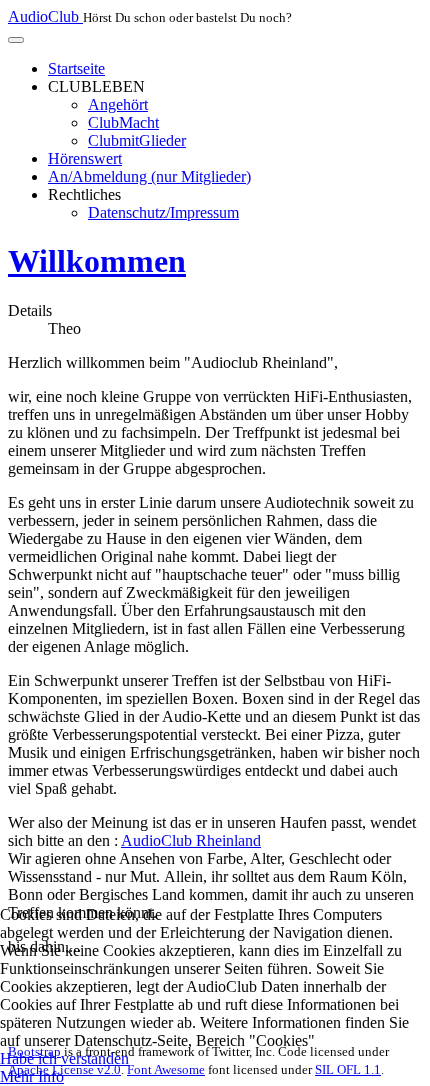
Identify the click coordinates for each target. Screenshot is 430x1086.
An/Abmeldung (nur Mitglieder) (149, 176)
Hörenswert (85, 158)
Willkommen (97, 261)
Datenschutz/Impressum (163, 212)
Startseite (76, 68)
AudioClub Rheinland (191, 840)
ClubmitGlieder (137, 140)
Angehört (118, 104)
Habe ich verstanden (64, 1058)
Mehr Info (32, 1076)
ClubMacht (123, 122)
